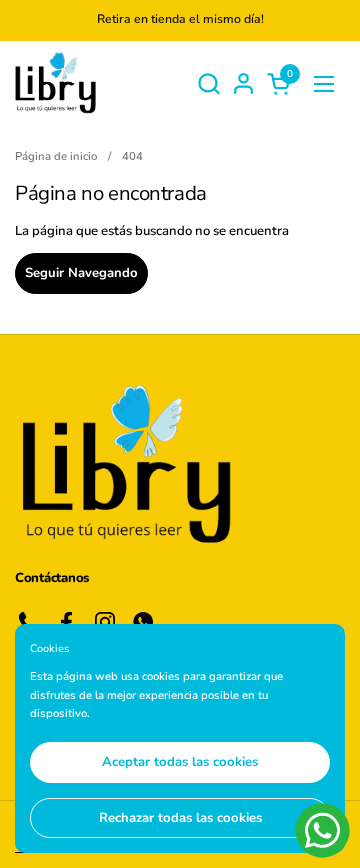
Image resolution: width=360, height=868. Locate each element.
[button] (208, 83)
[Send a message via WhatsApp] (322, 830)
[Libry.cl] (55, 83)
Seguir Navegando (81, 273)
